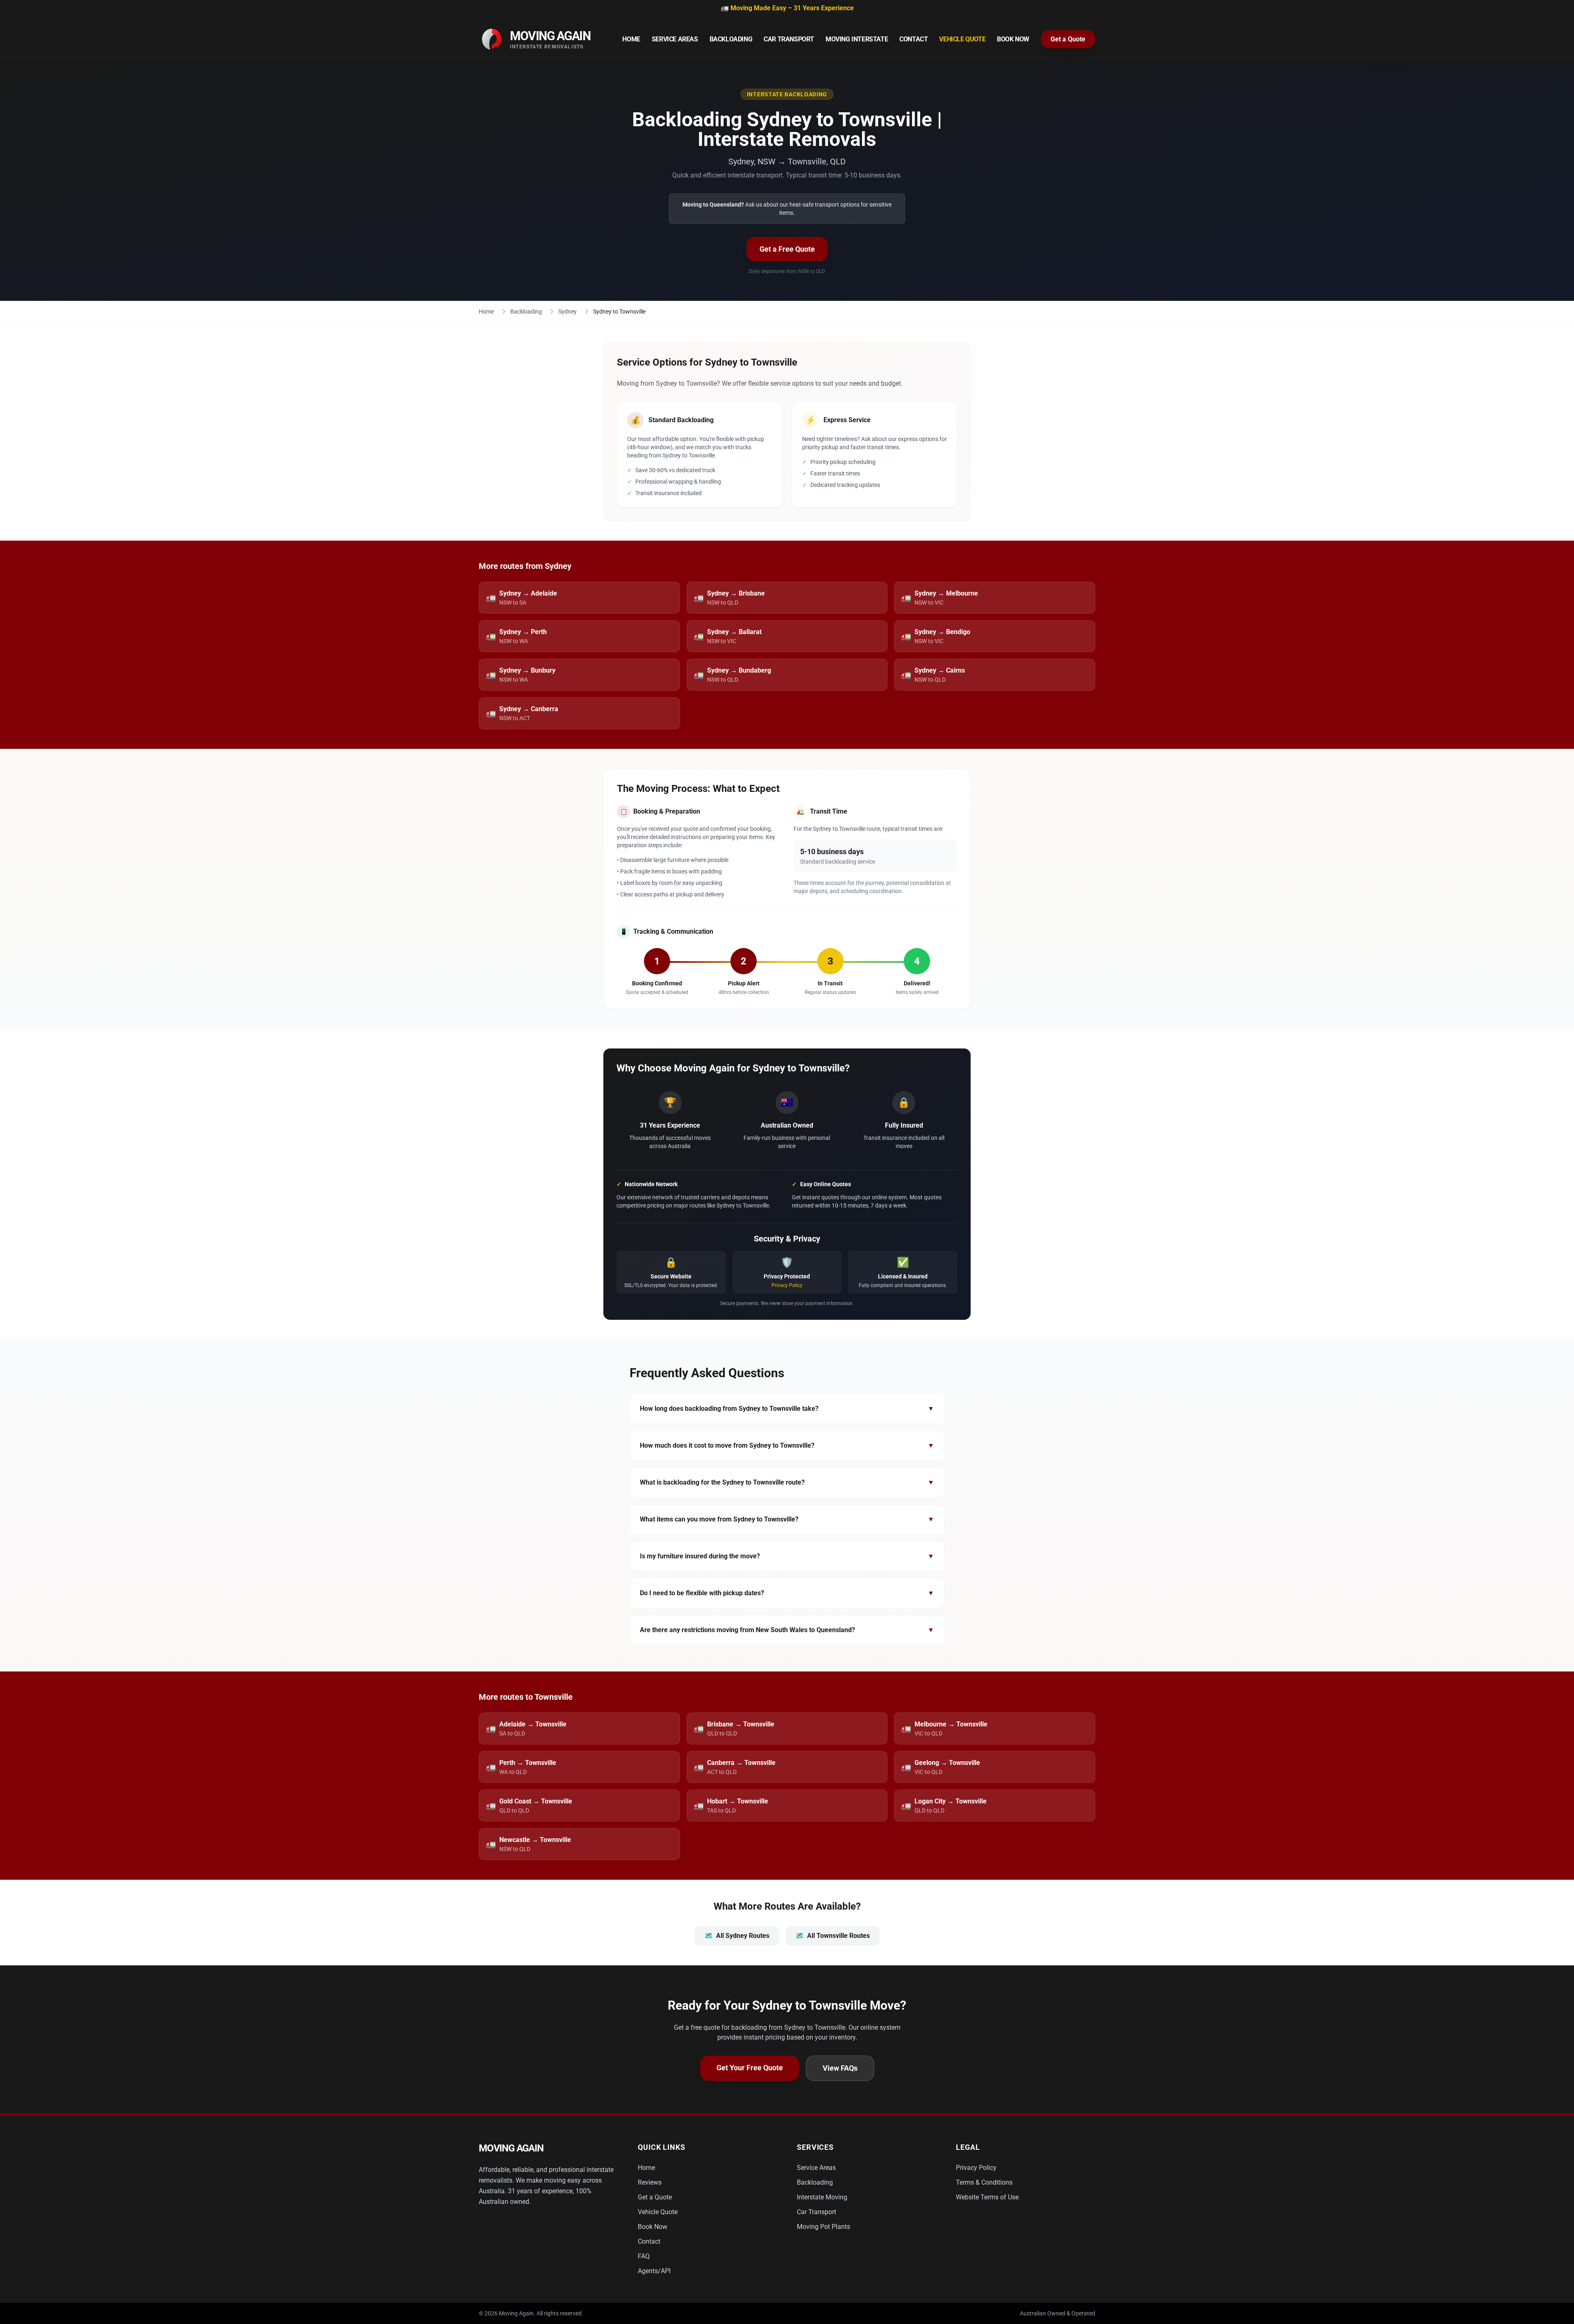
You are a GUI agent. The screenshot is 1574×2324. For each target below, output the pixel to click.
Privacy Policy (787, 1285)
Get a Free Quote (787, 249)
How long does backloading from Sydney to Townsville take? (787, 1409)
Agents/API (654, 2271)
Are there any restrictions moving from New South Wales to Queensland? (787, 1630)
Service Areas (675, 39)
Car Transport (789, 39)
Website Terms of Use (987, 2197)
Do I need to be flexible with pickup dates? (787, 1593)
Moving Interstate (857, 39)
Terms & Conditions (984, 2182)
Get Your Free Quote (750, 2068)
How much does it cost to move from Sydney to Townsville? (787, 1445)
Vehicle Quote (962, 39)
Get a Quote (1068, 39)
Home (631, 39)
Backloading (731, 39)
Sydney (568, 312)
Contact (913, 39)
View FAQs (840, 2068)
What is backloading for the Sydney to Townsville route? (787, 1482)
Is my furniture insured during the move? (787, 1556)
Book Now (1013, 39)
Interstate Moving (822, 2197)
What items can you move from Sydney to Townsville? (787, 1519)
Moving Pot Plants (823, 2227)
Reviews (650, 2182)
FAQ (644, 2256)
